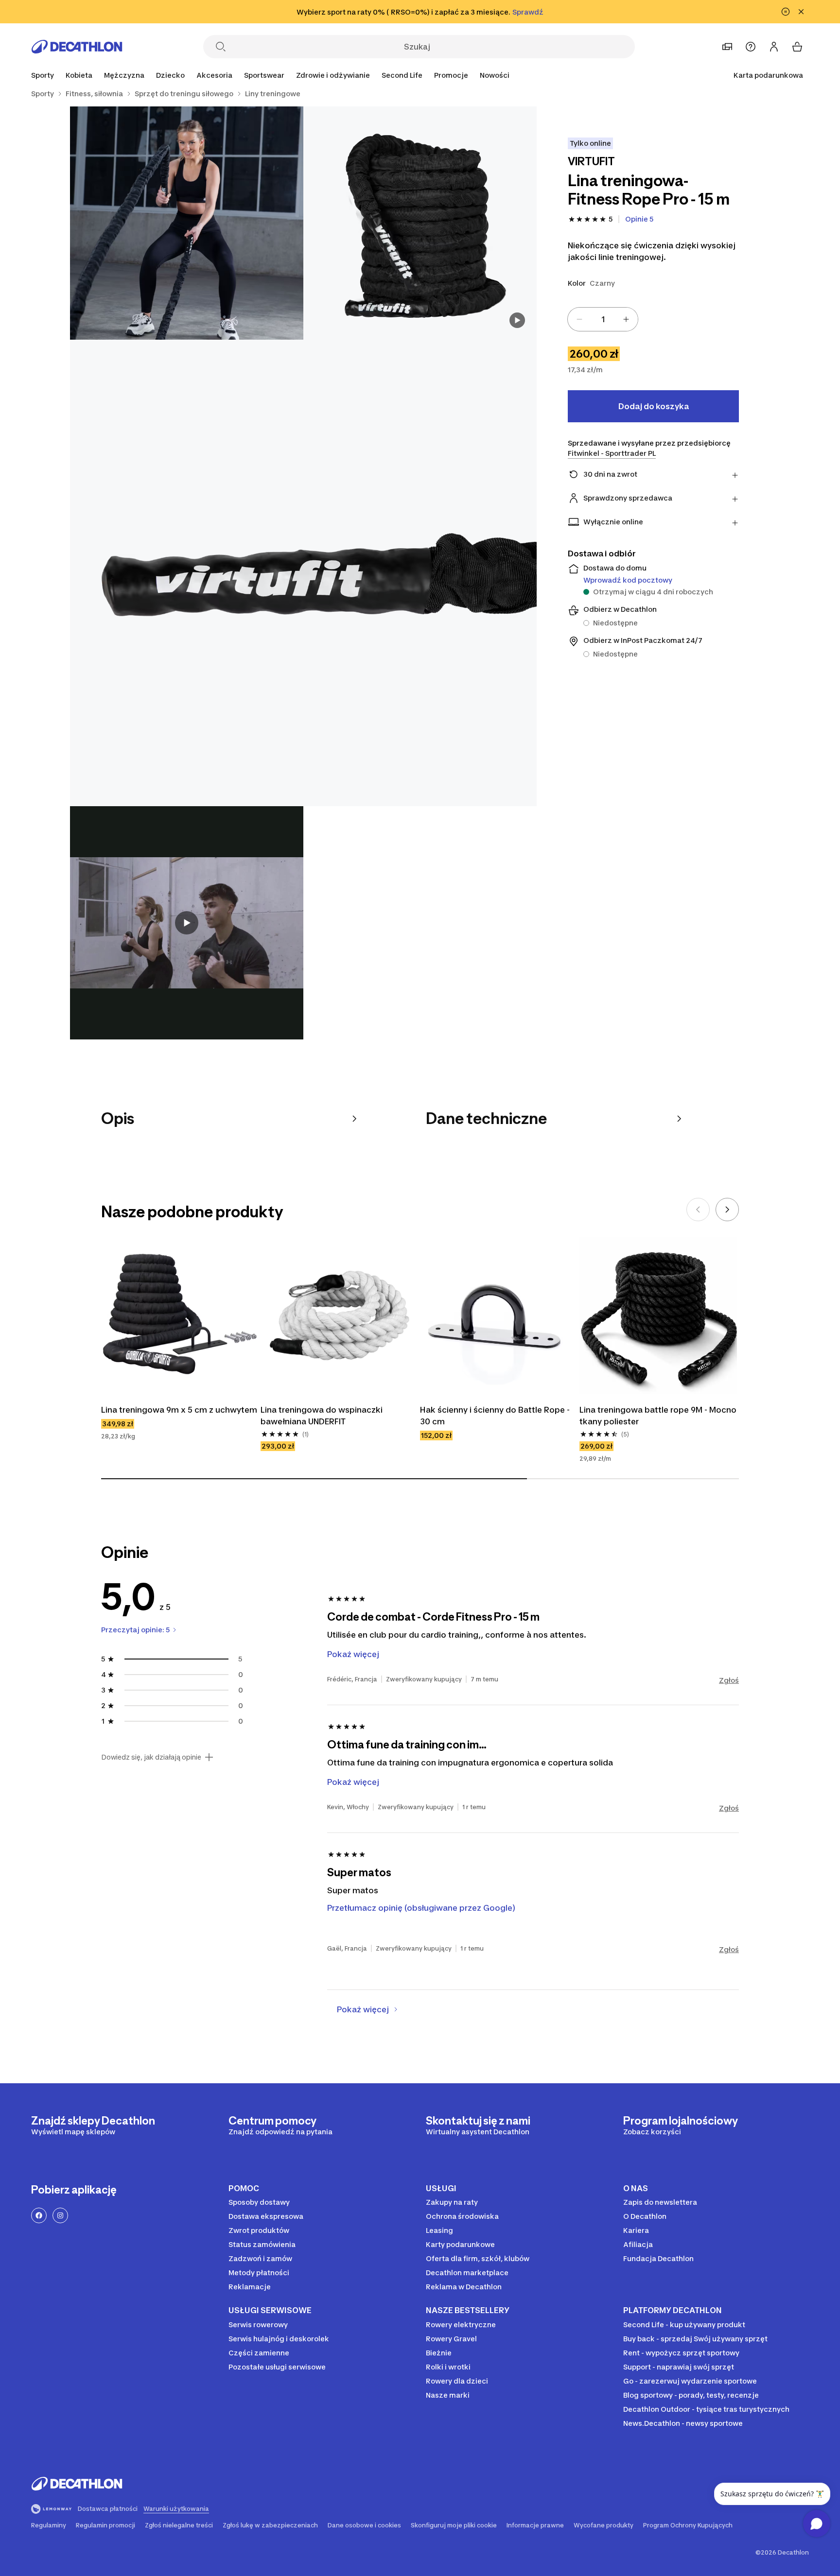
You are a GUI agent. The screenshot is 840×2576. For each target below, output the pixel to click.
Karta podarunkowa (768, 75)
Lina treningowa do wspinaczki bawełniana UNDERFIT (322, 1416)
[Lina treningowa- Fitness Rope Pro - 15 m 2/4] (187, 223)
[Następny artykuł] (727, 1210)
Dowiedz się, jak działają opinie (151, 1757)
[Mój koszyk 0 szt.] (797, 47)
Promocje (451, 75)
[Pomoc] (751, 47)
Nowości (495, 75)
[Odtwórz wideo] (187, 923)
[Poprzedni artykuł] (698, 1210)
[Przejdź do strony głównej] (77, 47)
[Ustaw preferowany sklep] (727, 47)
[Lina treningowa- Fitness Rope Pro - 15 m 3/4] (303, 573)
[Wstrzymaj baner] (786, 12)
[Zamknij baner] (801, 12)
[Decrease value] (579, 319)
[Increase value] (626, 319)
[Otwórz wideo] (517, 320)
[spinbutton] (603, 319)
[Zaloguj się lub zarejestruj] (774, 47)
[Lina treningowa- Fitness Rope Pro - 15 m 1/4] (420, 223)
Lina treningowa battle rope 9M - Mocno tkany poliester (658, 1416)
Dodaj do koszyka (654, 406)
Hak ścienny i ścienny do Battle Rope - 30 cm (495, 1416)
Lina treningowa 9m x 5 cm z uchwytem (179, 1410)
